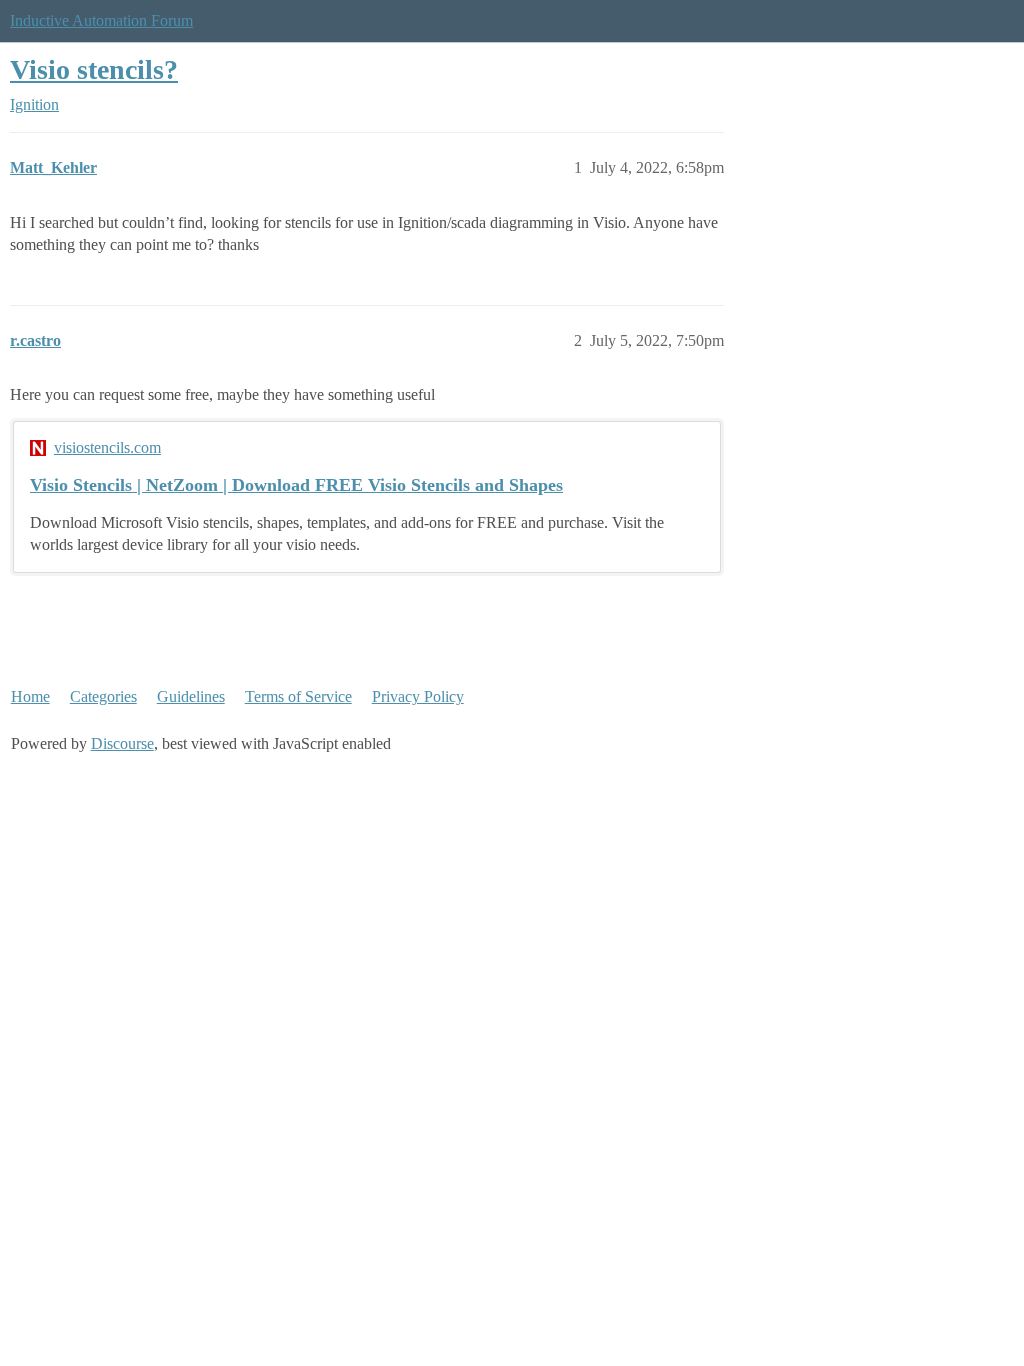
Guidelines (191, 696)
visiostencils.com (107, 447)
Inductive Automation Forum (101, 20)
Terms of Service (298, 696)
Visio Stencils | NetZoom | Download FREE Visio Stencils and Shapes (296, 485)
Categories (103, 696)
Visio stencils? (94, 69)
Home (30, 696)
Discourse (122, 743)
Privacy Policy (418, 696)
